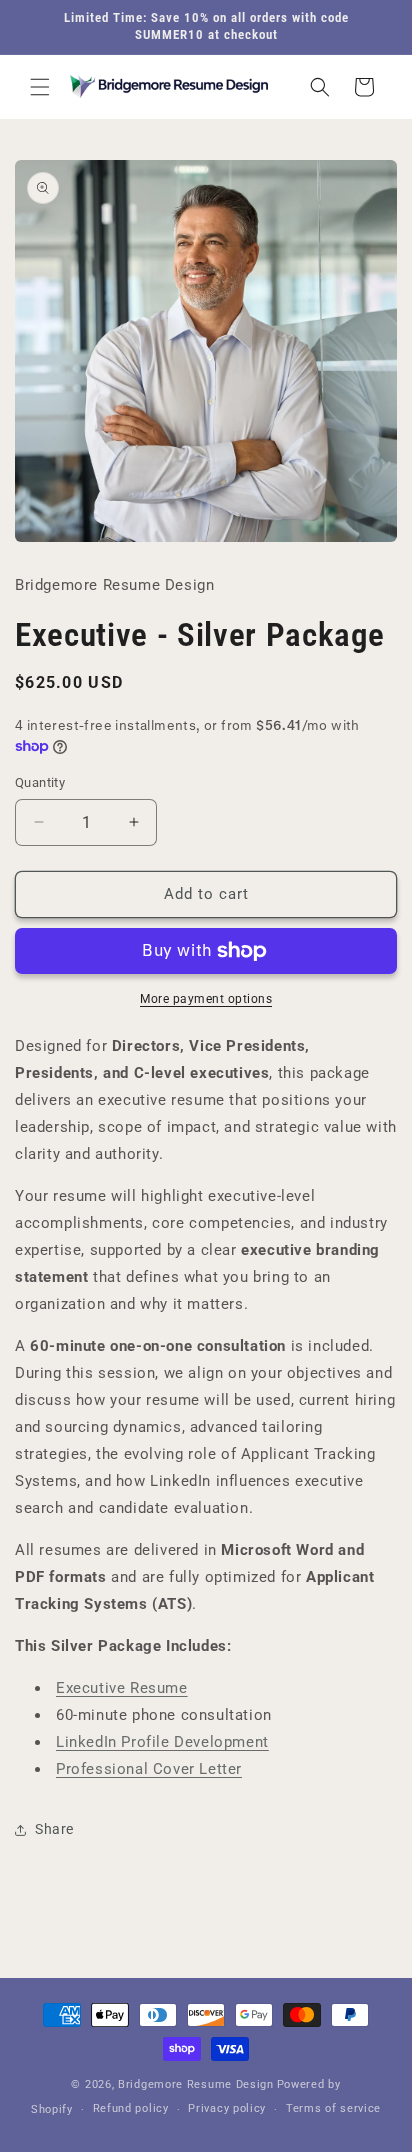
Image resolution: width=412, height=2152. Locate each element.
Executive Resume (122, 1688)
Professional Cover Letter (149, 1769)
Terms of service (333, 2108)
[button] (40, 87)
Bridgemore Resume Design (196, 2084)
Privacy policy (227, 2108)
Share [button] (54, 1829)
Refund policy (131, 2108)
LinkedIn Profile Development (162, 1742)
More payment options (206, 999)
